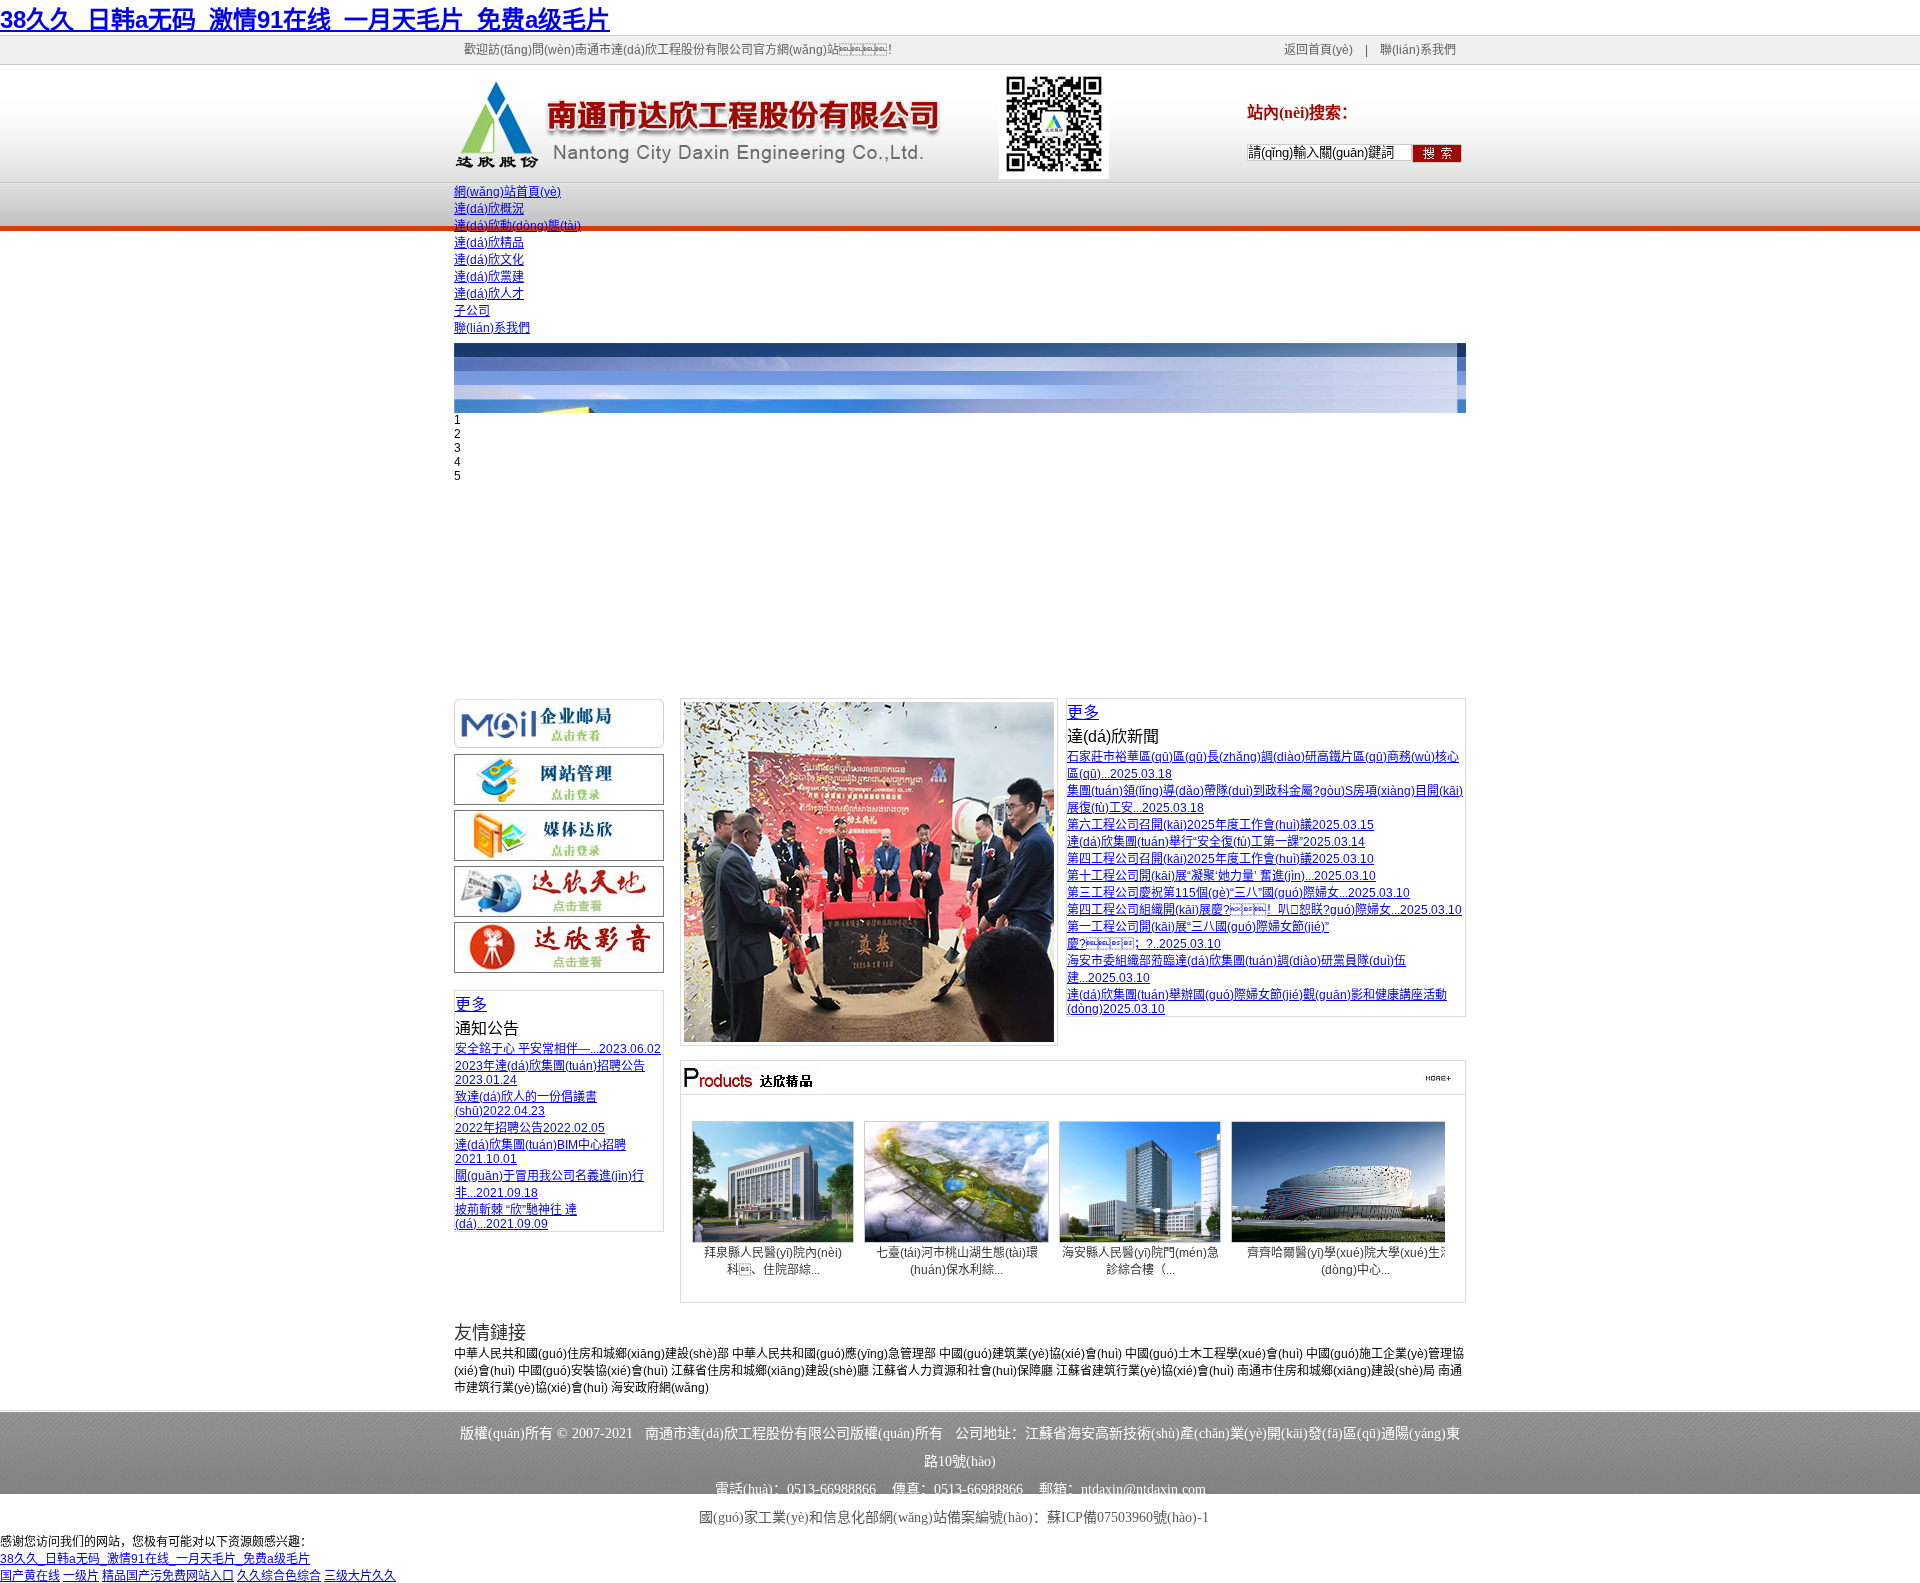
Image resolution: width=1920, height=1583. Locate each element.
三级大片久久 (360, 1576)
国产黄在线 (30, 1576)
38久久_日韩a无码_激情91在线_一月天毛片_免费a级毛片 (305, 19)
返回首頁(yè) (1318, 50)
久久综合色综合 (279, 1576)
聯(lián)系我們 (1418, 50)
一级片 (81, 1576)
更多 (471, 1004)
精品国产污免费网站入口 (168, 1576)
